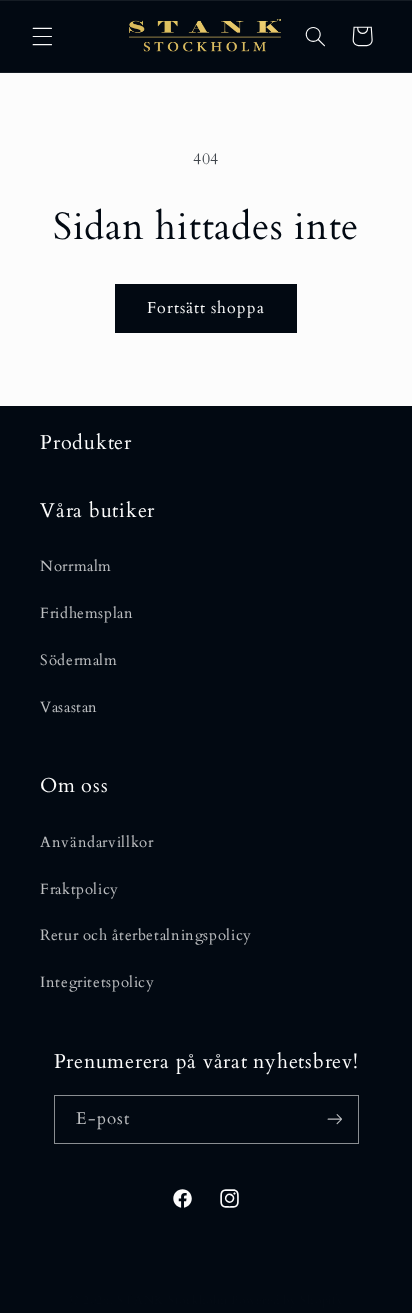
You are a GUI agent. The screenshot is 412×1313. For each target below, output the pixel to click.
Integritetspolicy (97, 982)
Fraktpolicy (79, 889)
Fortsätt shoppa (206, 308)
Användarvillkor (96, 842)
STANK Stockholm (172, 1300)
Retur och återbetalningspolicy (146, 935)
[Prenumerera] (334, 1119)
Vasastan (69, 707)
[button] (42, 36)
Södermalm (79, 660)
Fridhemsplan (87, 613)
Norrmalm (76, 566)
